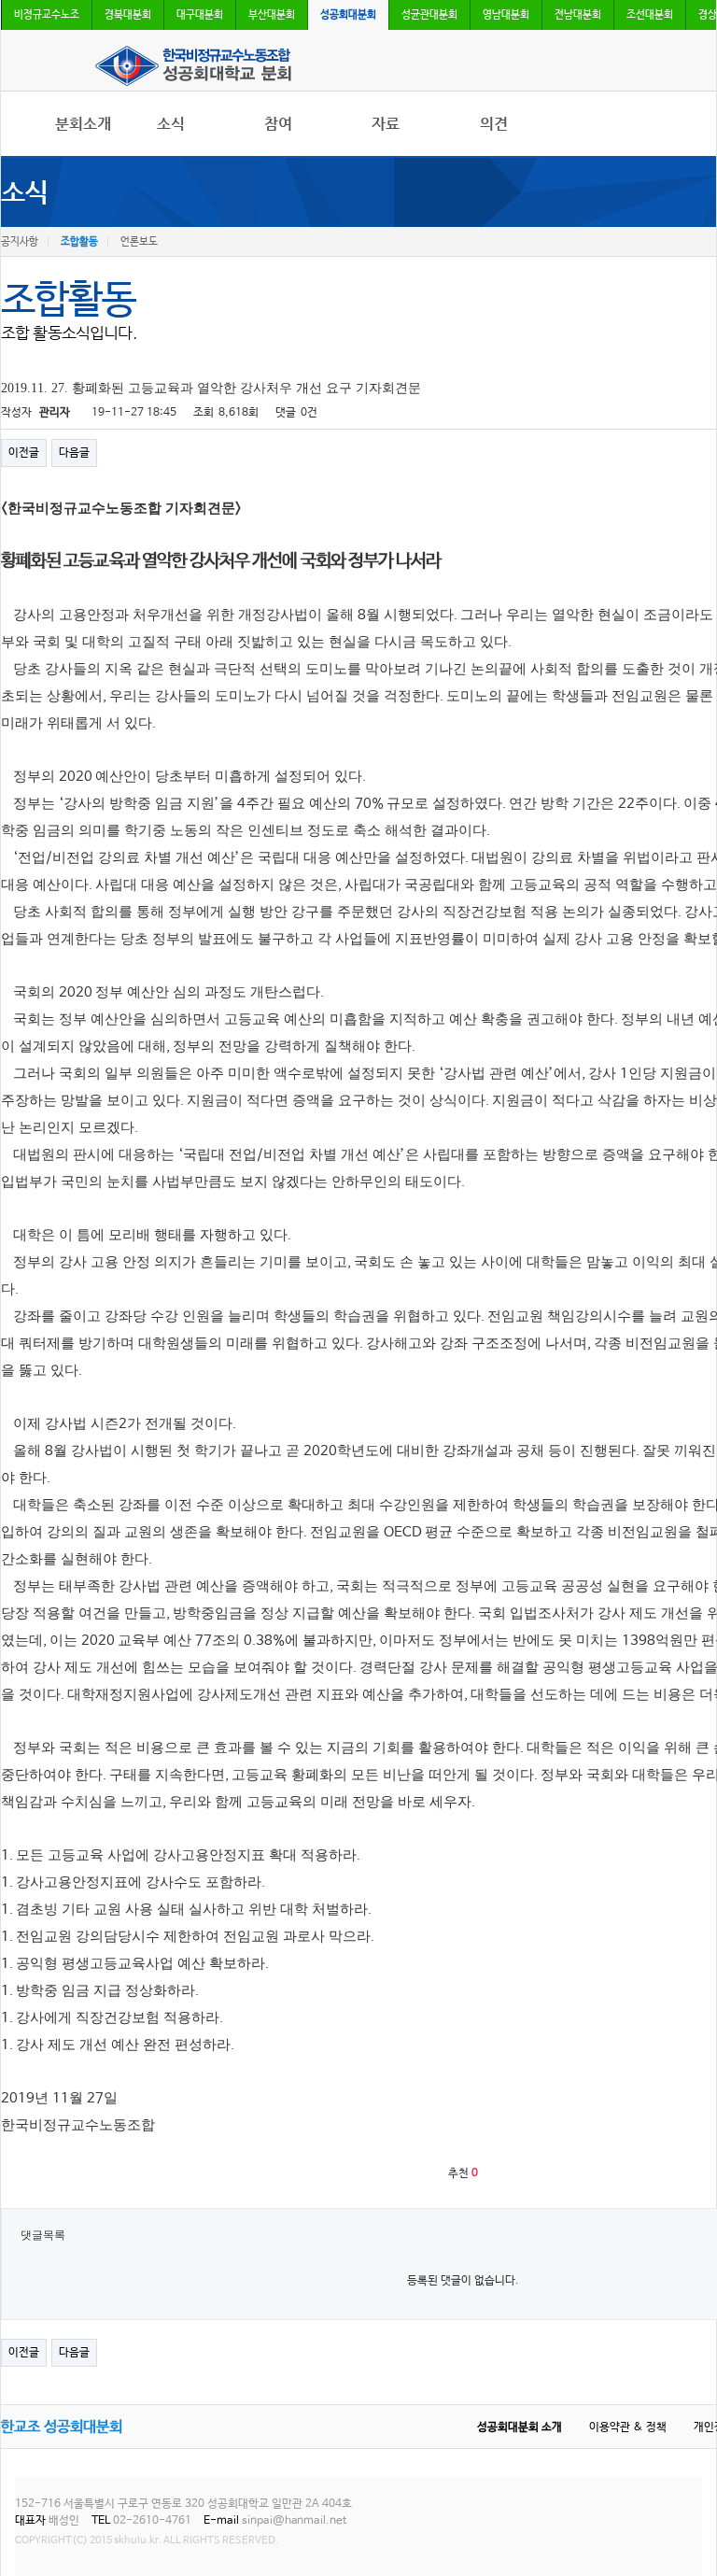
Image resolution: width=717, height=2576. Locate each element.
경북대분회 (128, 15)
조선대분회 (650, 15)
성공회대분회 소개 (520, 2427)
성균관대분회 (429, 15)
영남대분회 (506, 15)
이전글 (24, 453)
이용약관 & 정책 (628, 2427)
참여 (278, 124)
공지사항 (20, 242)
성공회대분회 (348, 15)
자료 (386, 124)
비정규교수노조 (47, 15)
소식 (171, 124)
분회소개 (83, 124)
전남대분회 (578, 15)
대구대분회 (200, 15)
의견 (494, 124)
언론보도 (139, 242)
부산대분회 (272, 15)
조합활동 (79, 242)
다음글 (74, 453)
